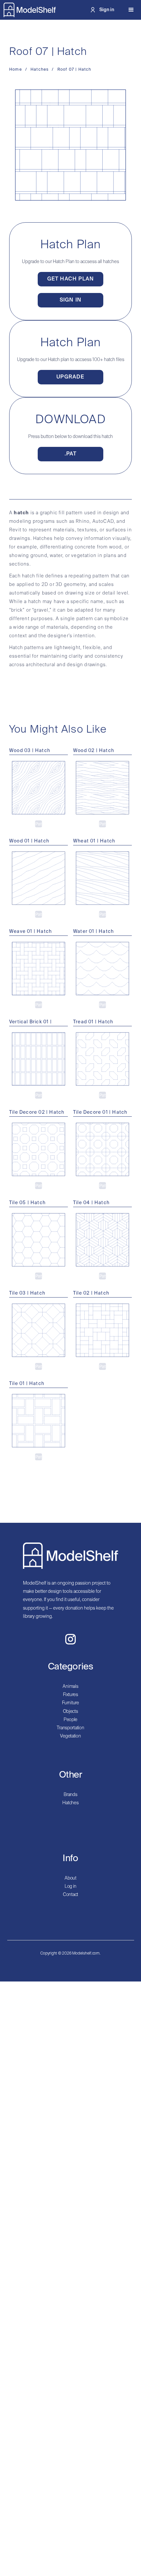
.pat (71, 454)
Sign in (70, 300)
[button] (131, 10)
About (70, 1878)
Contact (70, 1895)
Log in (70, 1886)
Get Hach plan (71, 279)
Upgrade (70, 377)
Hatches (70, 1803)
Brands (70, 1795)
